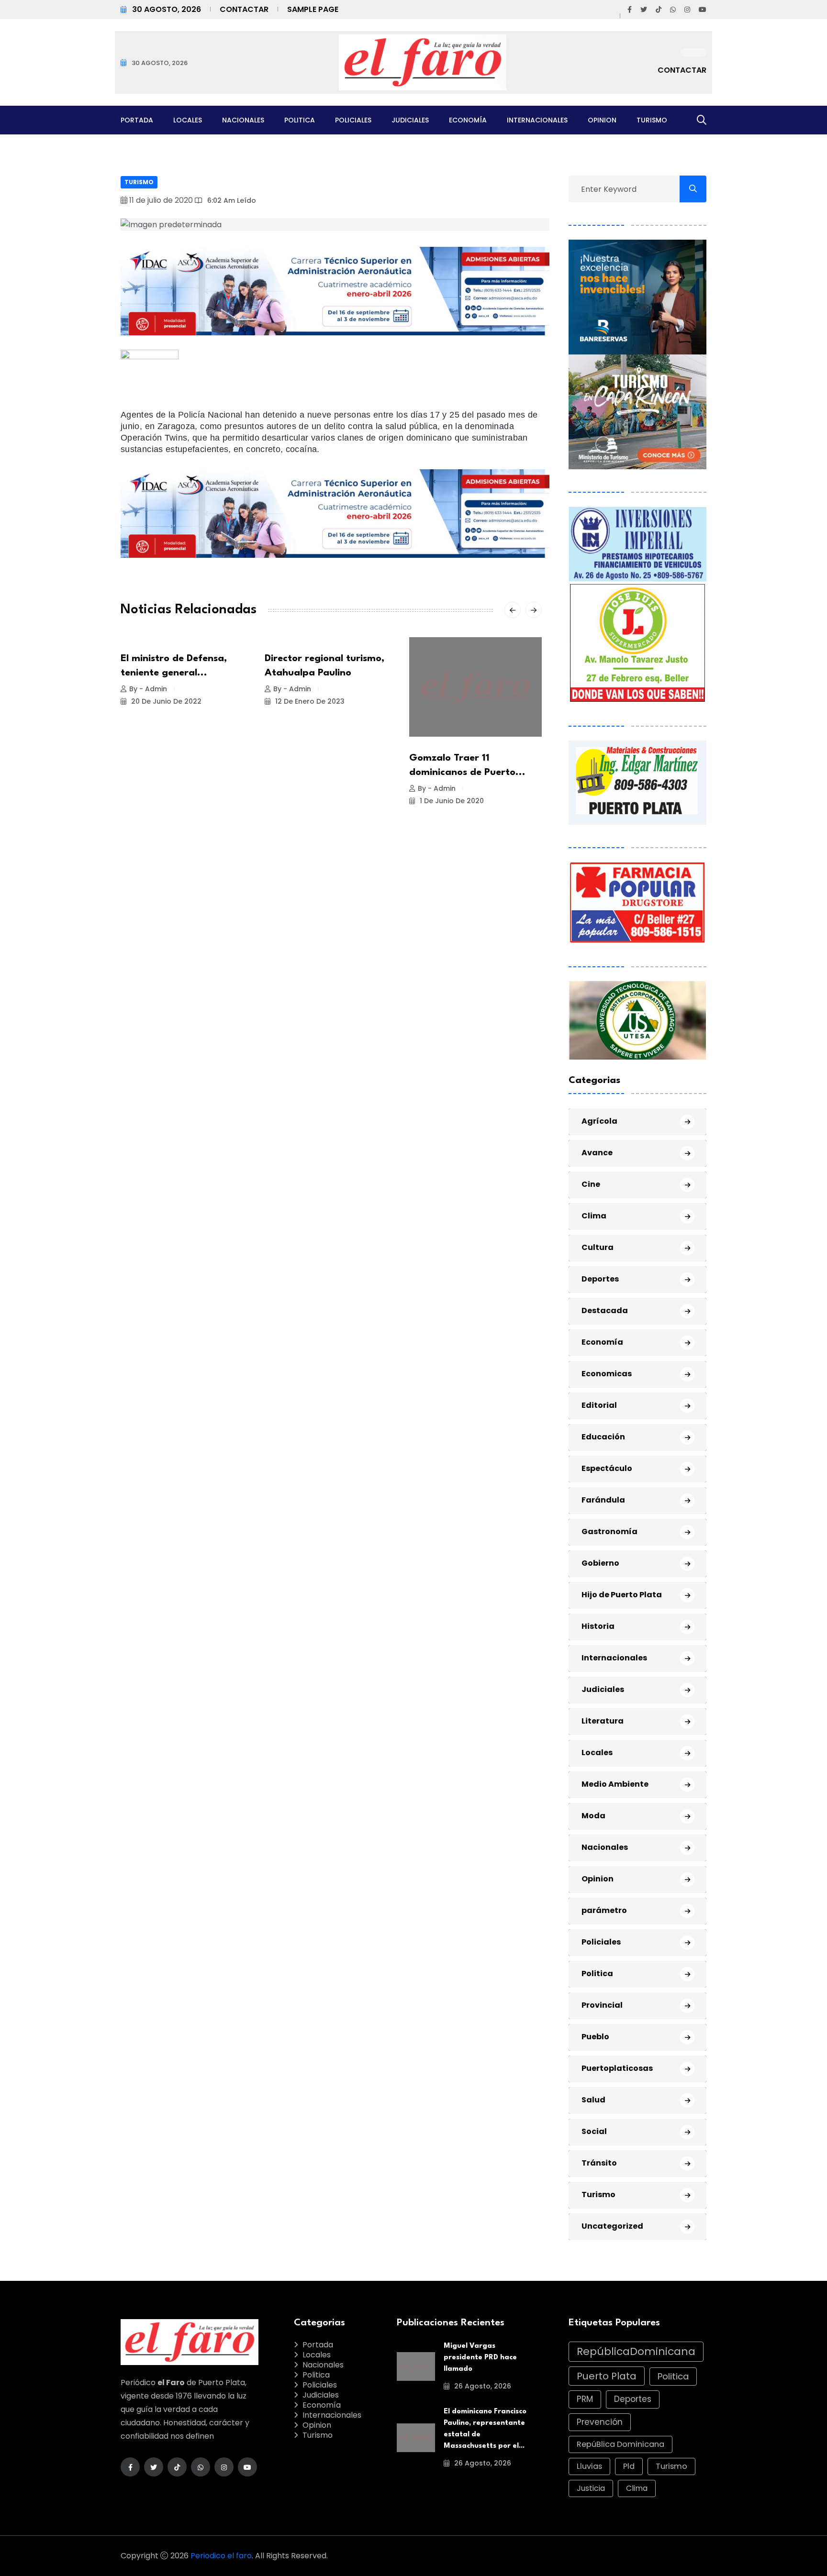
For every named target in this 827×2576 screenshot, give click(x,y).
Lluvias (589, 2466)
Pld (629, 2466)
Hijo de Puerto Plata (622, 1595)
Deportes (600, 1279)
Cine (591, 1184)
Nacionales (243, 120)
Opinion (602, 120)
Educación (603, 1437)
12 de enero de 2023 (309, 701)
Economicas (607, 1374)
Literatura (603, 1721)
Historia (598, 1626)
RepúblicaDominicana (636, 2351)
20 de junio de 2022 (165, 701)
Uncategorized (612, 2226)
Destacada (605, 1310)
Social (594, 2131)
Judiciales (410, 120)
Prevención (600, 2422)
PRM (585, 2399)
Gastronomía (609, 1531)
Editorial (599, 1405)
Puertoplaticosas (617, 2068)
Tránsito (599, 2163)
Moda (593, 1816)
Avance (597, 1153)
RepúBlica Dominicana (620, 2444)
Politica (300, 120)
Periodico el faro (221, 2556)
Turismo (652, 120)
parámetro (604, 1910)
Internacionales (537, 120)
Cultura (598, 1247)
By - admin (148, 689)
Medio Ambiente (615, 1784)
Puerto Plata (607, 2376)
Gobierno (600, 1563)
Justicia (591, 2488)
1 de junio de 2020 (451, 801)
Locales (188, 120)
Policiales (353, 120)
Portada (137, 120)
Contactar (244, 9)
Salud (593, 2100)
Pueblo (595, 2037)
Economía (468, 120)
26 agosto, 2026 (482, 2386)
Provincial (602, 2005)
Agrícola (599, 1121)
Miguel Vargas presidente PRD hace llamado (480, 2358)
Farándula (603, 1500)
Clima (594, 1216)
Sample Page (313, 9)
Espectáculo (607, 1468)
